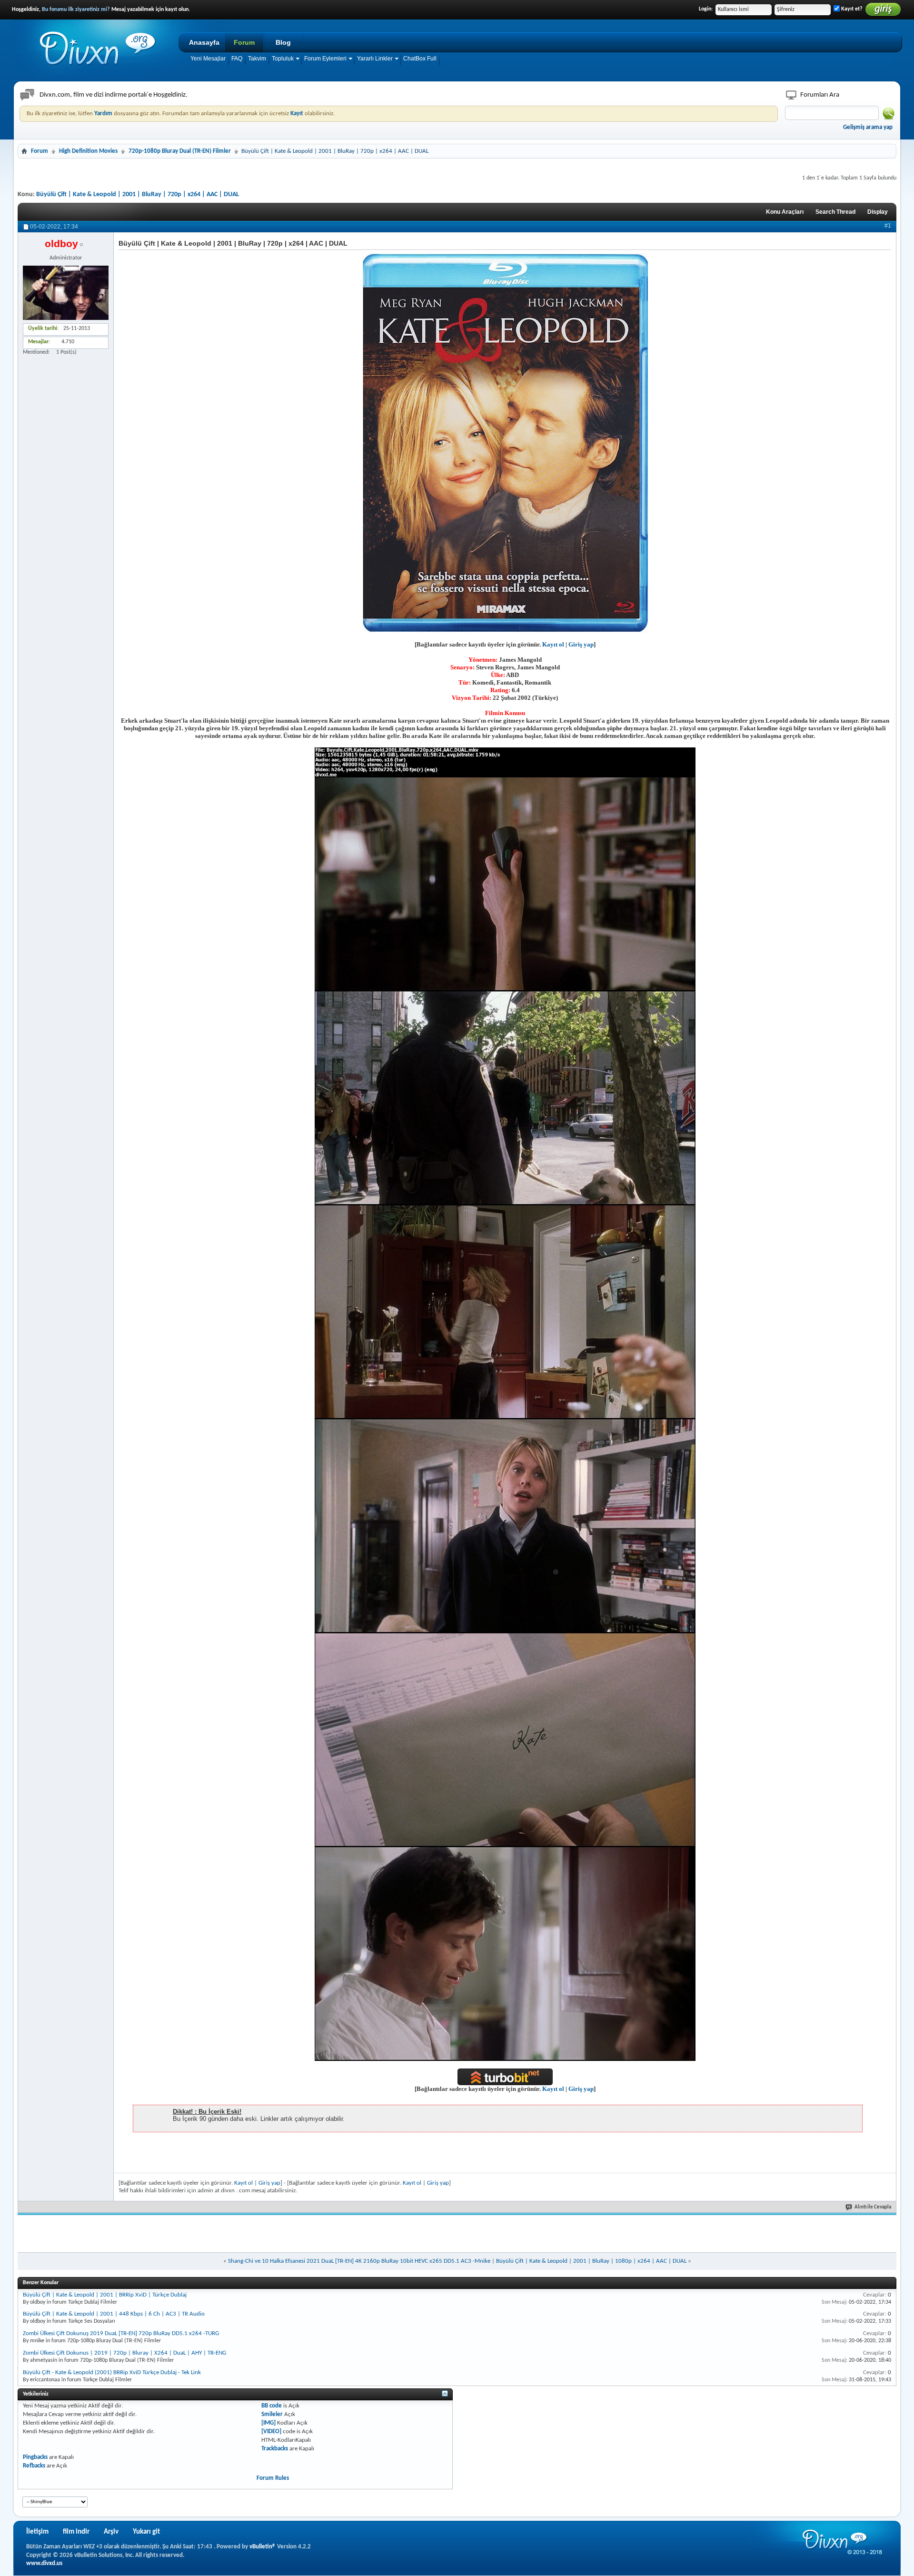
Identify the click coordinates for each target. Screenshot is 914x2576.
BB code (272, 2406)
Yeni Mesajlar (208, 59)
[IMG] (268, 2423)
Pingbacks (35, 2457)
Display (878, 212)
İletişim (37, 2532)
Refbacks (34, 2466)
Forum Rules (273, 2478)
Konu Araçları (785, 212)
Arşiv (111, 2532)
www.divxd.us (44, 2563)
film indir (76, 2532)
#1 (888, 226)
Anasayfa (204, 42)
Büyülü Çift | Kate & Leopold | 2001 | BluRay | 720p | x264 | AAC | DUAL (138, 194)
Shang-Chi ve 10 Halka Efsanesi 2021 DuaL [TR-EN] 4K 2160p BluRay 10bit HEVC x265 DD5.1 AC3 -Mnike (359, 2261)
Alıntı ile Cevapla (873, 2207)
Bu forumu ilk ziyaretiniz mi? (76, 10)
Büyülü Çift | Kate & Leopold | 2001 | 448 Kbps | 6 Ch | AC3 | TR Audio (114, 2314)
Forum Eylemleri (325, 59)
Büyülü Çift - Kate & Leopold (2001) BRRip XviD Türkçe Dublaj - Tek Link (112, 2372)
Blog (283, 42)
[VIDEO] (271, 2432)
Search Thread (835, 212)
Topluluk (283, 59)
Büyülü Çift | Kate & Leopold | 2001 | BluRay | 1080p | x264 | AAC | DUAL (591, 2261)
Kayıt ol (553, 644)
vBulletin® (263, 2547)
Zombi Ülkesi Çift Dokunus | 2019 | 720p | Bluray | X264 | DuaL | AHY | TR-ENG (124, 2353)
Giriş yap (581, 644)
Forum (244, 42)
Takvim (257, 59)
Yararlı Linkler (375, 59)
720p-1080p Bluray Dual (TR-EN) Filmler (180, 151)
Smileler (272, 2414)
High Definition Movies (88, 151)
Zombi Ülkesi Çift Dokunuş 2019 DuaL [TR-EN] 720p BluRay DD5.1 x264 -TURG (121, 2333)
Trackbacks (275, 2449)
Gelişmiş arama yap (868, 127)
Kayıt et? (851, 9)
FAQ (237, 59)
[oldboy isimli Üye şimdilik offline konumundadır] (66, 293)
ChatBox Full (420, 59)
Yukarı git (146, 2532)
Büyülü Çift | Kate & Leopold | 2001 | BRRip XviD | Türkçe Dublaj (105, 2295)
